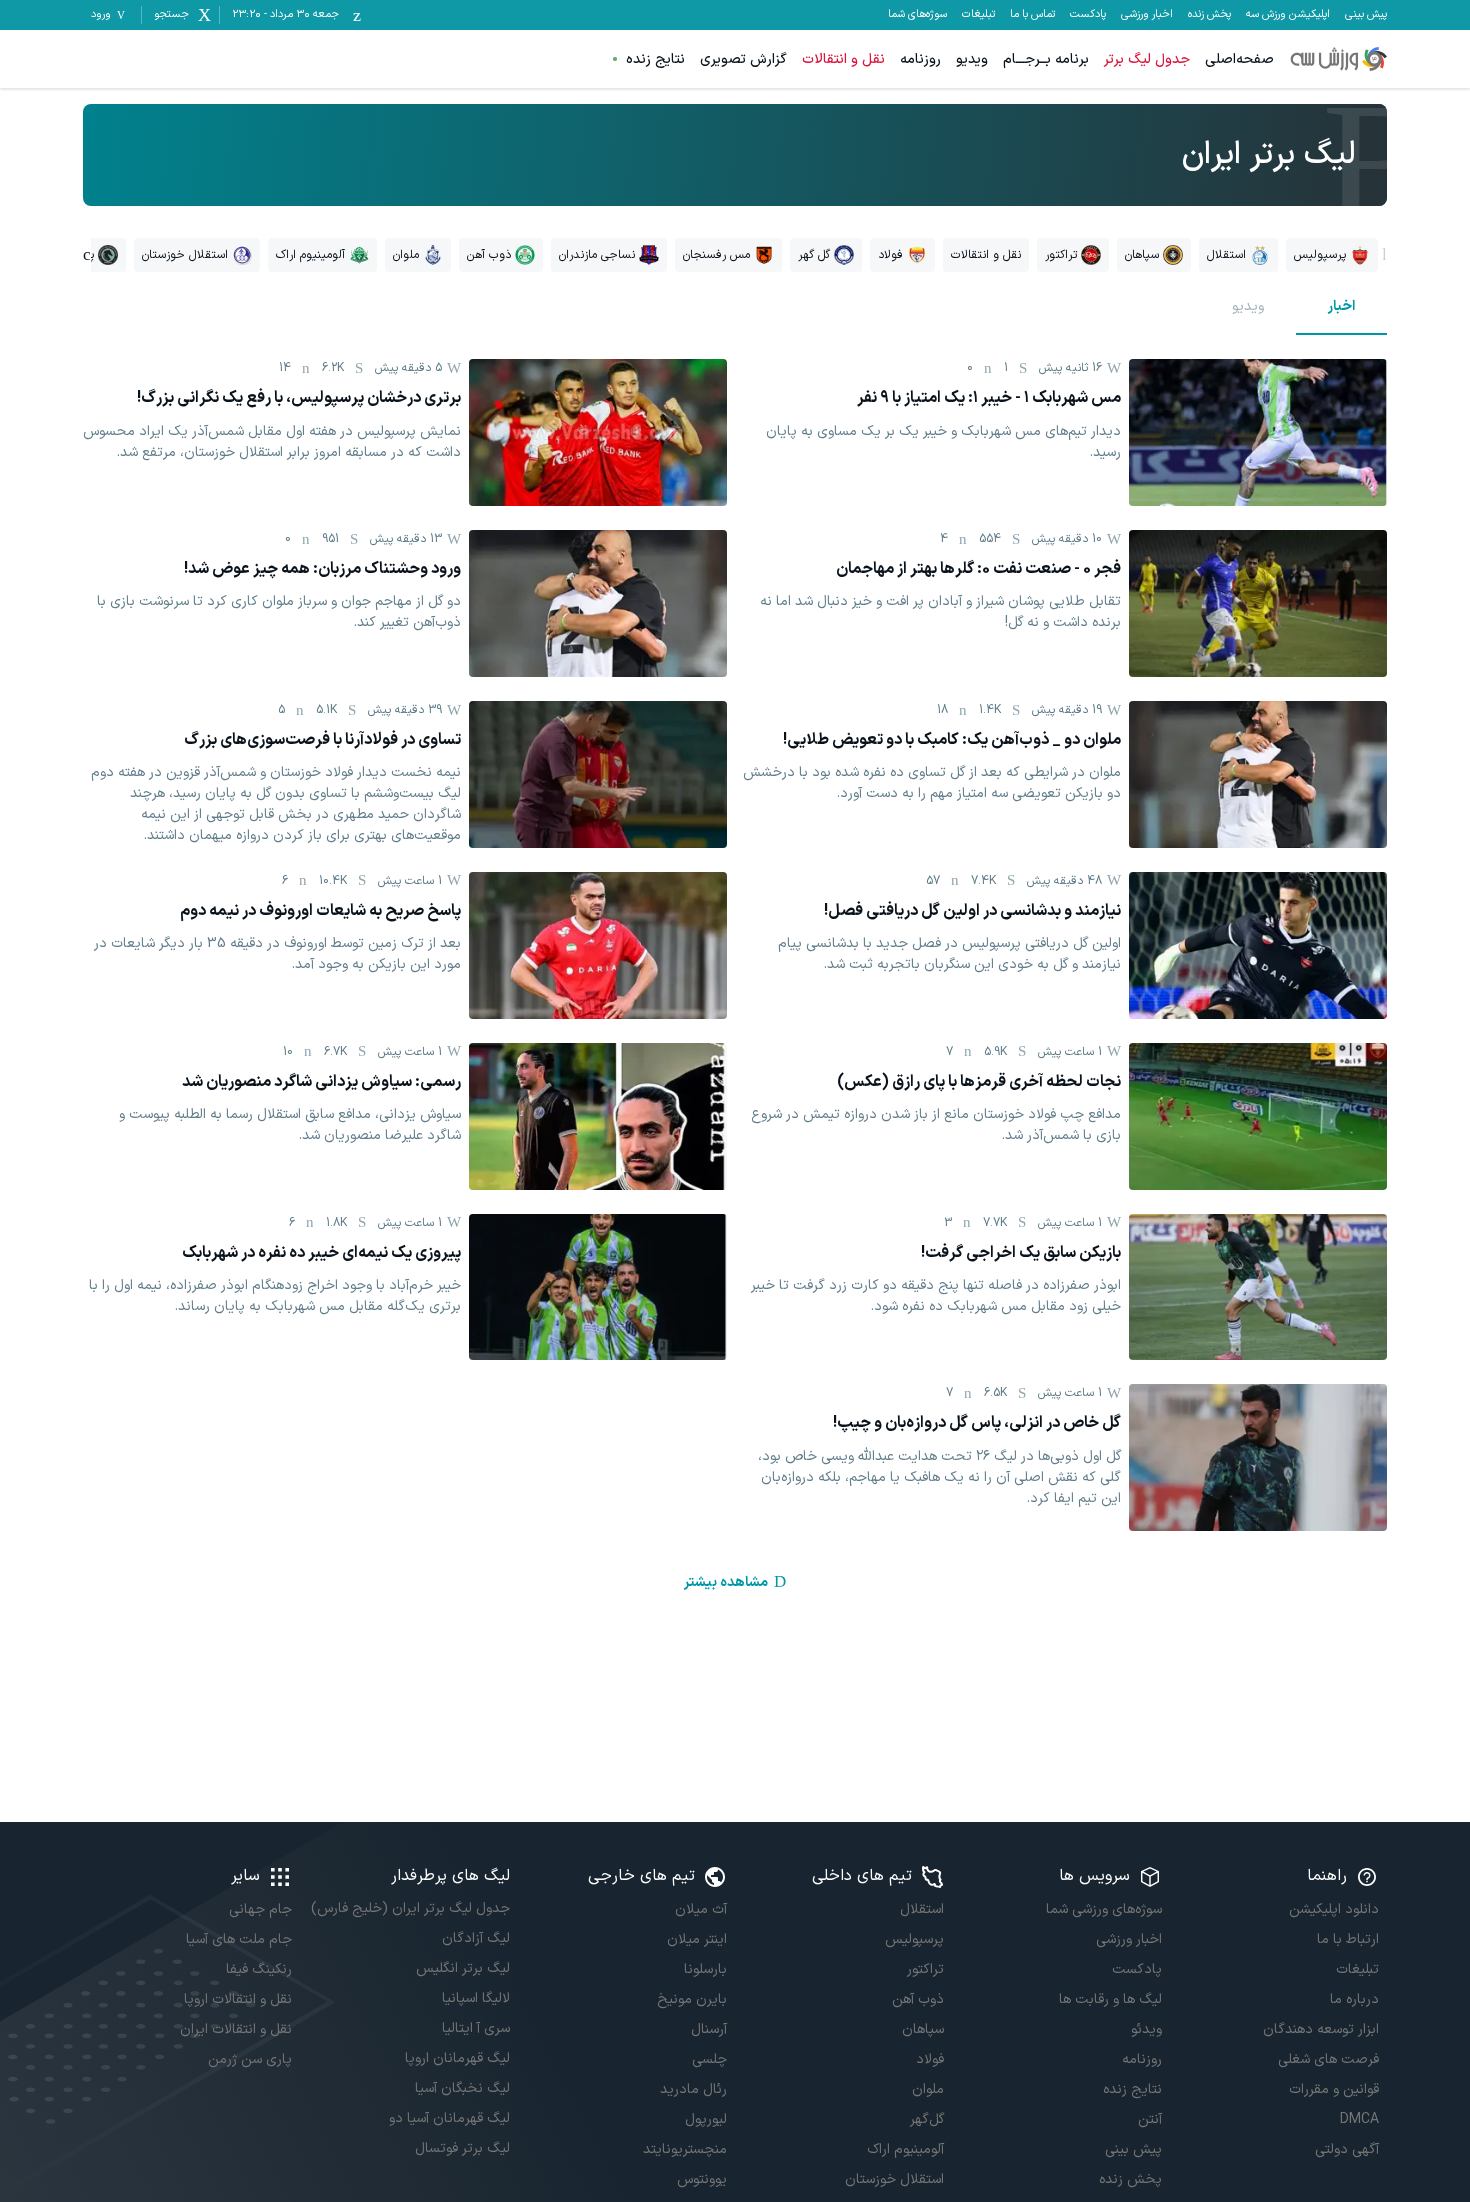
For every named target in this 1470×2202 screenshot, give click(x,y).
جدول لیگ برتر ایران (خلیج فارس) (410, 1908)
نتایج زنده (655, 59)
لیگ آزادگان (475, 1938)
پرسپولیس (914, 1939)
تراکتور (925, 1969)
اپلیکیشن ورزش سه (1288, 15)
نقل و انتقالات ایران (236, 2029)
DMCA (1359, 2119)
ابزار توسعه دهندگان (1321, 2029)
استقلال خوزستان (894, 2179)
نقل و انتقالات (843, 59)
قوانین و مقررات (1334, 2089)
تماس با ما (1032, 15)
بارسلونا (705, 1969)
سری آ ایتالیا (475, 2028)
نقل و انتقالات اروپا (238, 1999)
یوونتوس (702, 2179)
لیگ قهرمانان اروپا (457, 2058)
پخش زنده (1209, 15)
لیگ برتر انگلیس (462, 1968)
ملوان (928, 2089)
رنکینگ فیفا (259, 1969)
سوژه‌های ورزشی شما (1103, 1909)
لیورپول (706, 2119)
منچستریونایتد (685, 2149)
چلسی (709, 2059)
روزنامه (920, 59)
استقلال (922, 1909)
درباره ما (1354, 1999)
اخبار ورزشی (1147, 15)
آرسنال (709, 2029)
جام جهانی (260, 1909)
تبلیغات (978, 15)
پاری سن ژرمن (250, 2059)
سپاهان (923, 2029)
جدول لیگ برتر (1147, 59)
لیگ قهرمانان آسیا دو (449, 2118)
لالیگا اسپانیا (475, 1998)
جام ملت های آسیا (239, 1939)
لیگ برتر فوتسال (462, 2148)
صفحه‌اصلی (1239, 59)
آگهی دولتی (1347, 2149)
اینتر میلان (697, 1939)
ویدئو (1146, 2029)
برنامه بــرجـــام (1046, 59)
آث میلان (701, 1909)
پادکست (1088, 15)
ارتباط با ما (1348, 1939)
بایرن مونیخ (692, 1999)
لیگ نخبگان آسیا (462, 2088)
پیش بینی (1366, 15)
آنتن (1149, 2119)
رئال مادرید (693, 2089)
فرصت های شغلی (1328, 2059)
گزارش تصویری (743, 59)
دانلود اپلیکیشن (1334, 1909)
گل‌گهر (927, 2119)
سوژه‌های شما (917, 15)
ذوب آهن (918, 1999)
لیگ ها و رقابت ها (1110, 1999)
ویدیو (972, 59)
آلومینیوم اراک (905, 2149)
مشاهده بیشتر (726, 1582)
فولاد (930, 2059)
